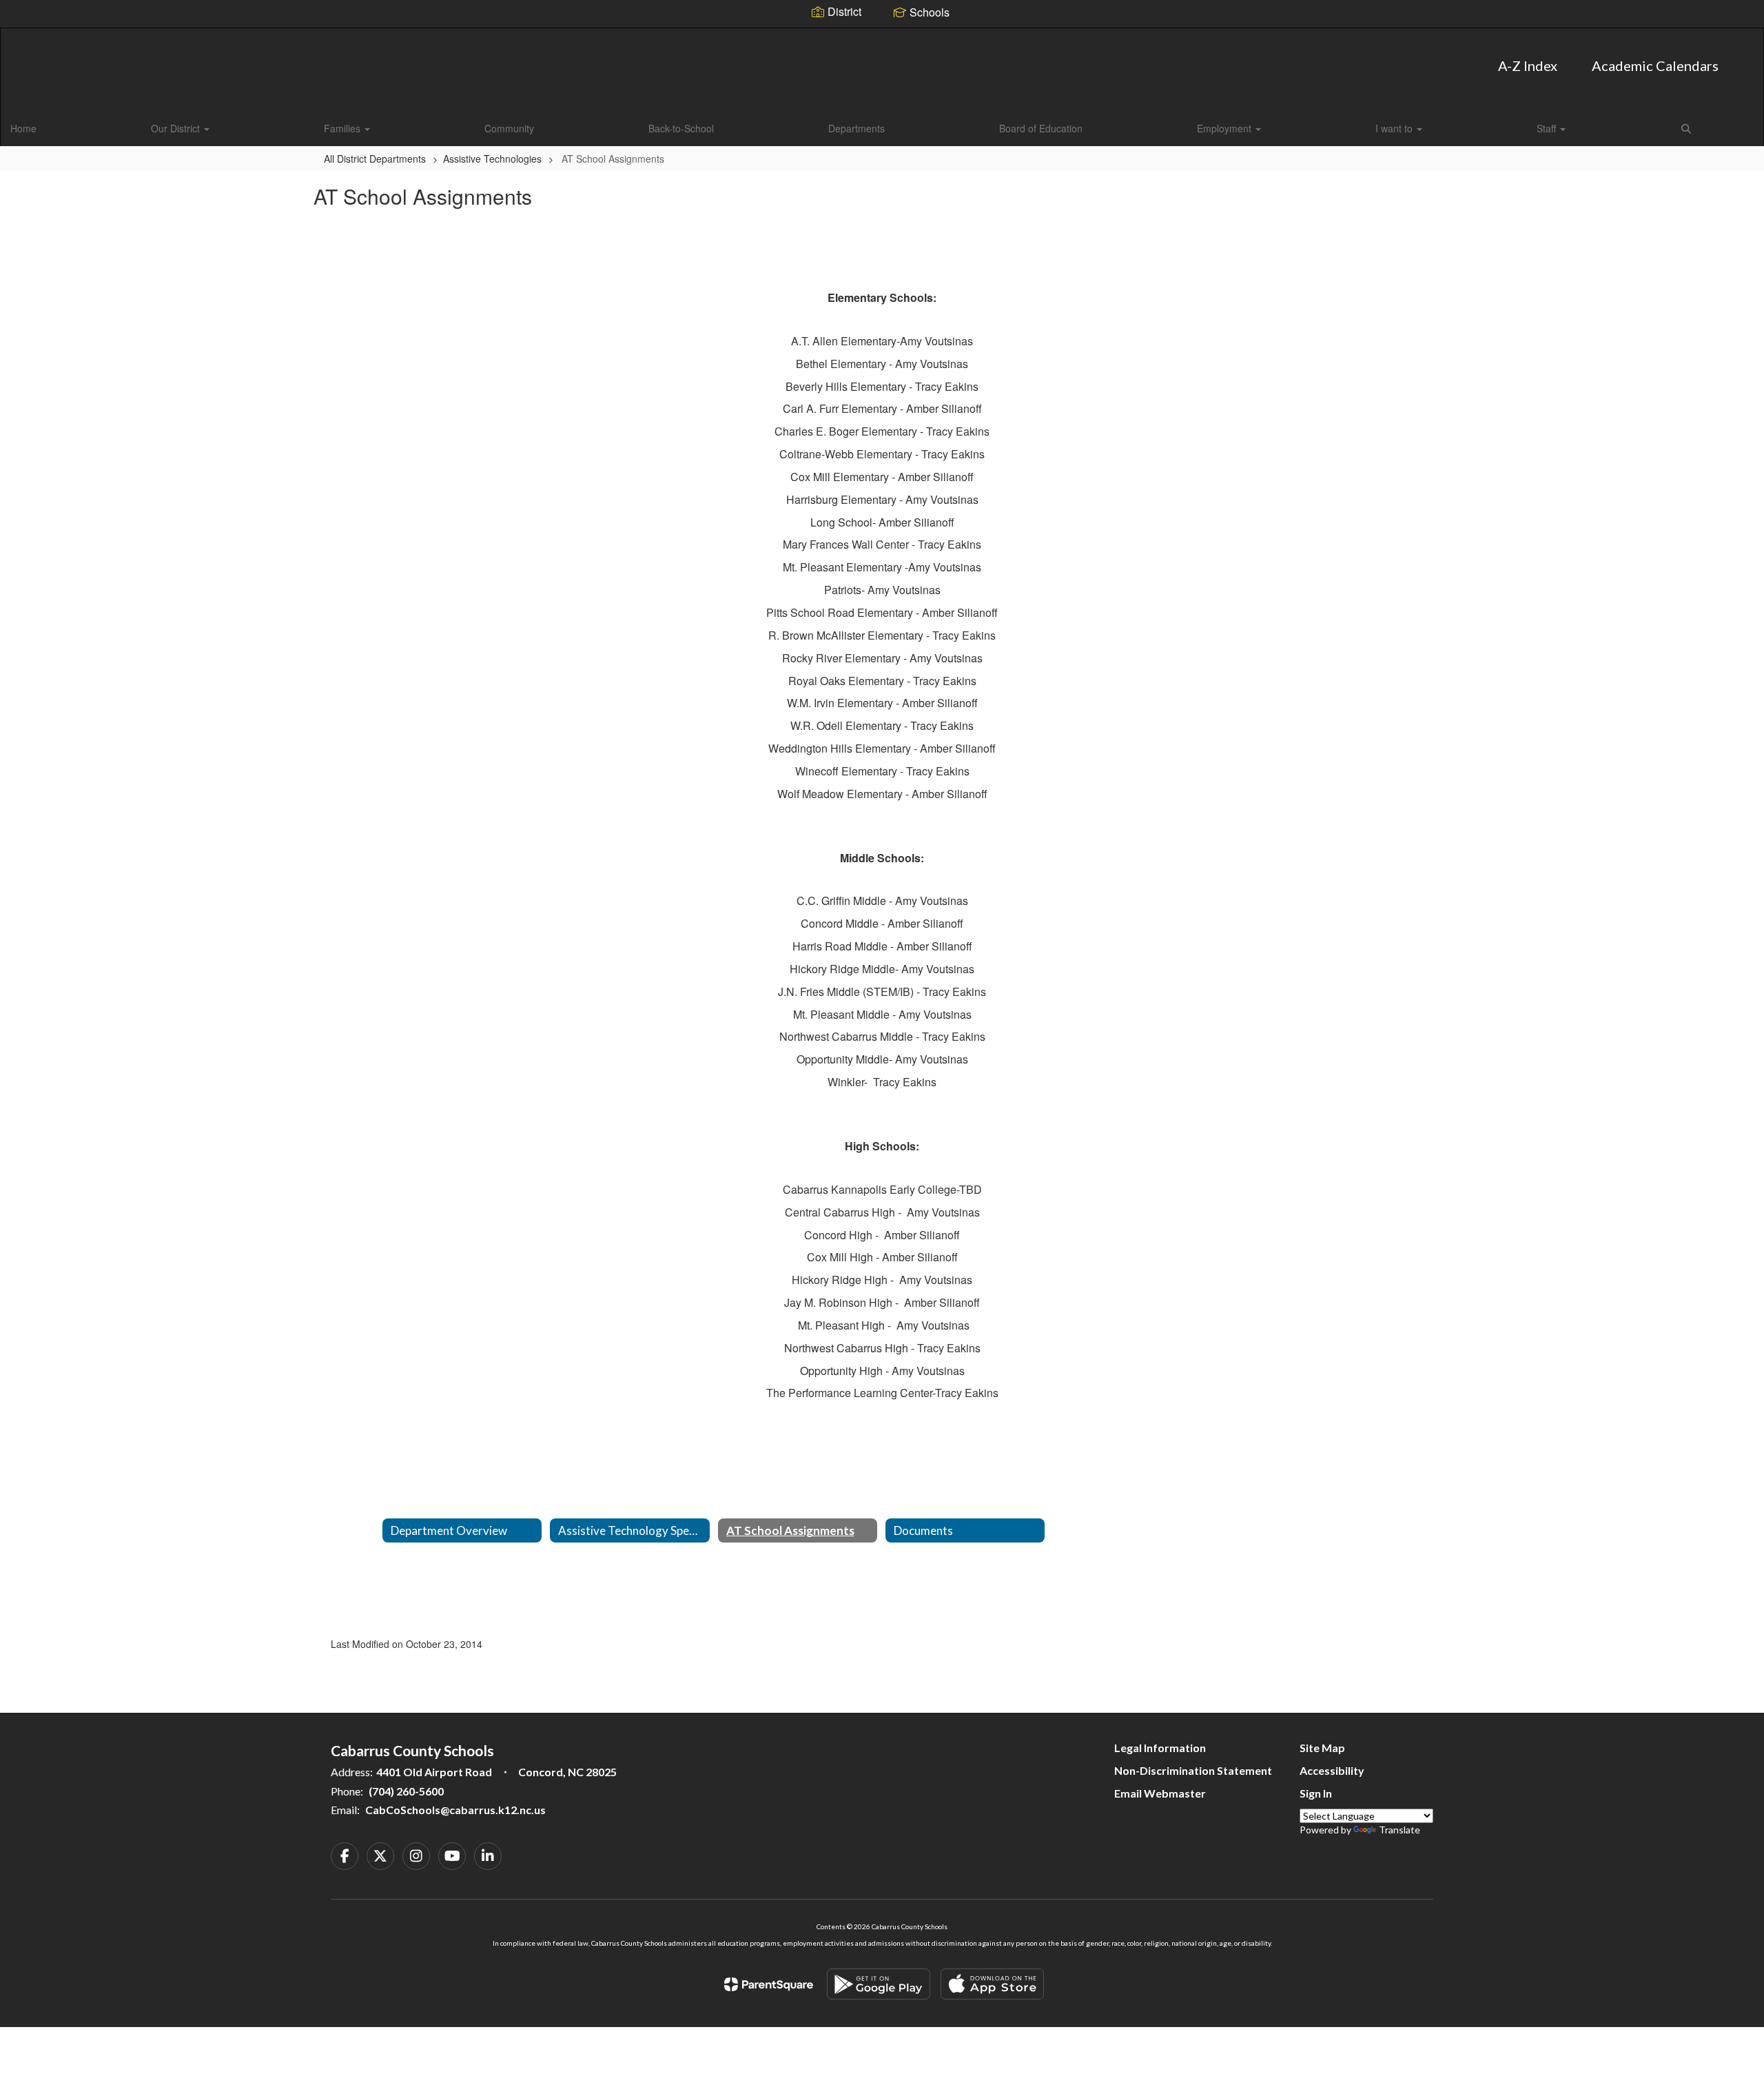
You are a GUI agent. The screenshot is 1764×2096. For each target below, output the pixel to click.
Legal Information (1160, 1748)
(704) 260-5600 (406, 1791)
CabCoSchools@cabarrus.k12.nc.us (455, 1810)
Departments (857, 128)
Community (509, 128)
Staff (1548, 128)
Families (343, 128)
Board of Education (1041, 128)
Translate (1399, 1830)
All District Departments (375, 159)
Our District (177, 128)
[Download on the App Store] (992, 1984)
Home (23, 128)
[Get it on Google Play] (879, 1984)
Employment (1225, 128)
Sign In (1316, 1793)
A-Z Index (1528, 65)
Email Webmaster (1160, 1793)
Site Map (1322, 1748)
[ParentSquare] (769, 1984)
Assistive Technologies (492, 159)
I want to (1395, 128)
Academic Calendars (1655, 65)
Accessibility (1332, 1770)
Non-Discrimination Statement (1193, 1770)
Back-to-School (681, 128)
